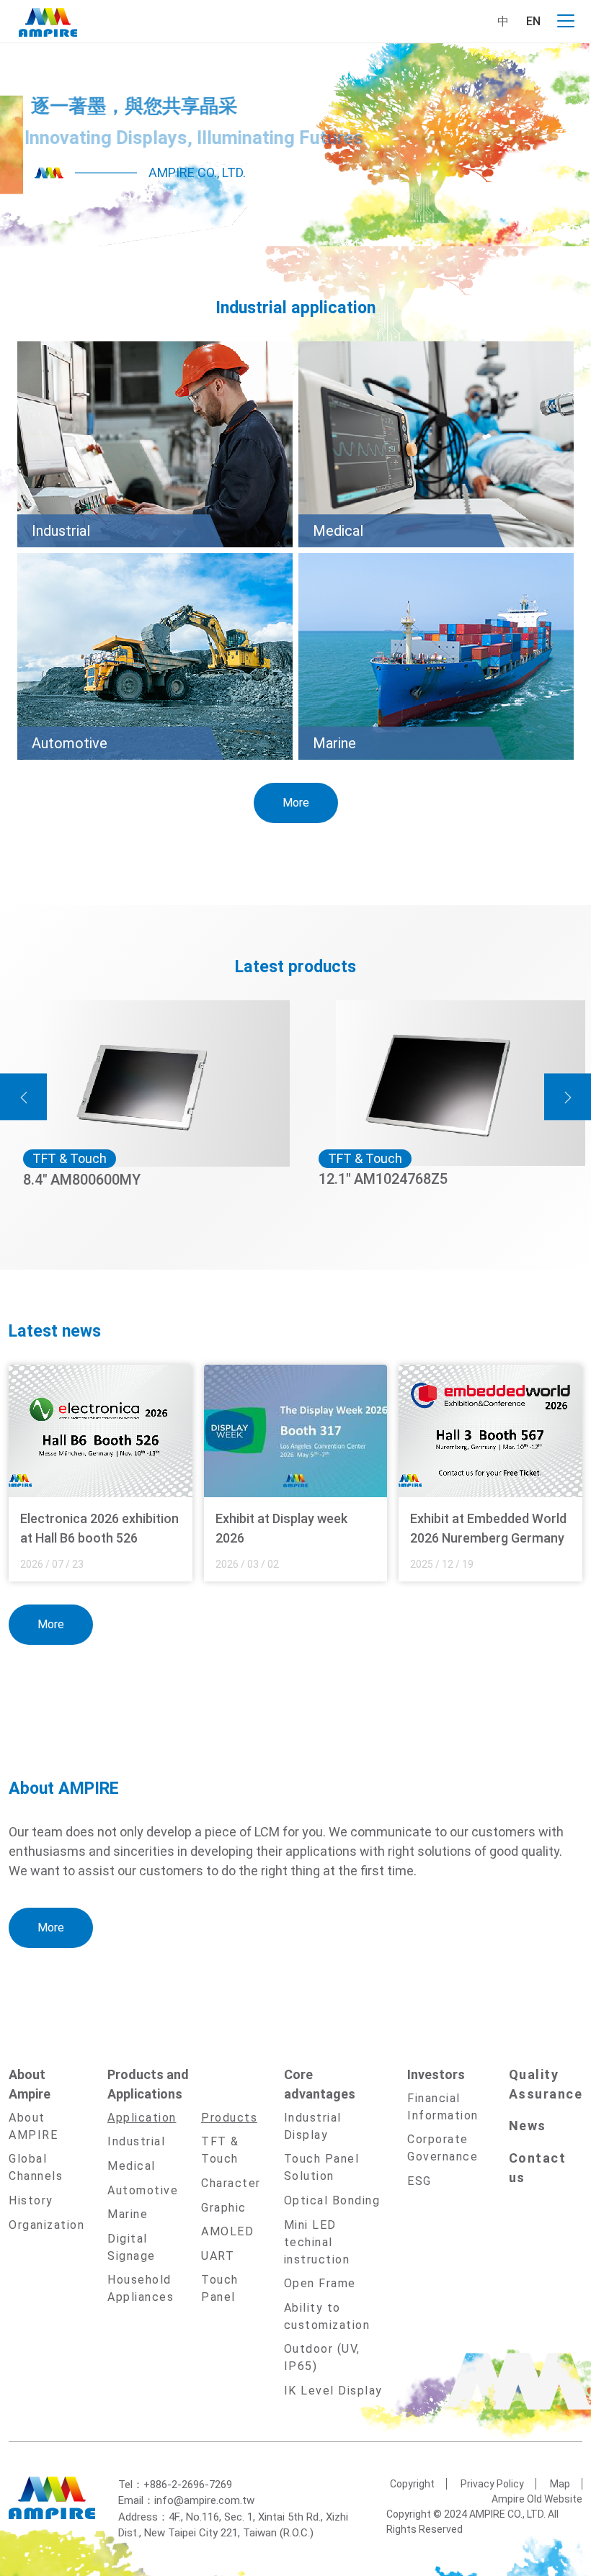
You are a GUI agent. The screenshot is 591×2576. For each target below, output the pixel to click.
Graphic (224, 2208)
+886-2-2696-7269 (188, 2485)
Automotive (143, 2190)
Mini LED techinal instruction (317, 2242)
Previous (23, 1097)
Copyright (412, 2484)
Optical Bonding (332, 2200)
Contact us (538, 2168)
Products (229, 2118)
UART (218, 2256)
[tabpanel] (295, 145)
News (528, 2126)
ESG (419, 2181)
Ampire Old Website (537, 2499)
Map (560, 2484)
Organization (46, 2225)
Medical (132, 2166)
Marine (128, 2214)
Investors (436, 2074)
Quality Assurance (546, 2084)
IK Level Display (333, 2391)
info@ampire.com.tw (204, 2500)
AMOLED (227, 2231)
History (31, 2200)
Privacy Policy (492, 2484)
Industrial (136, 2141)
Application (142, 2118)
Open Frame (320, 2283)
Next (568, 1097)
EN (533, 21)
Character (231, 2183)
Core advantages (320, 2084)
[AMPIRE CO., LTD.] (48, 21)
